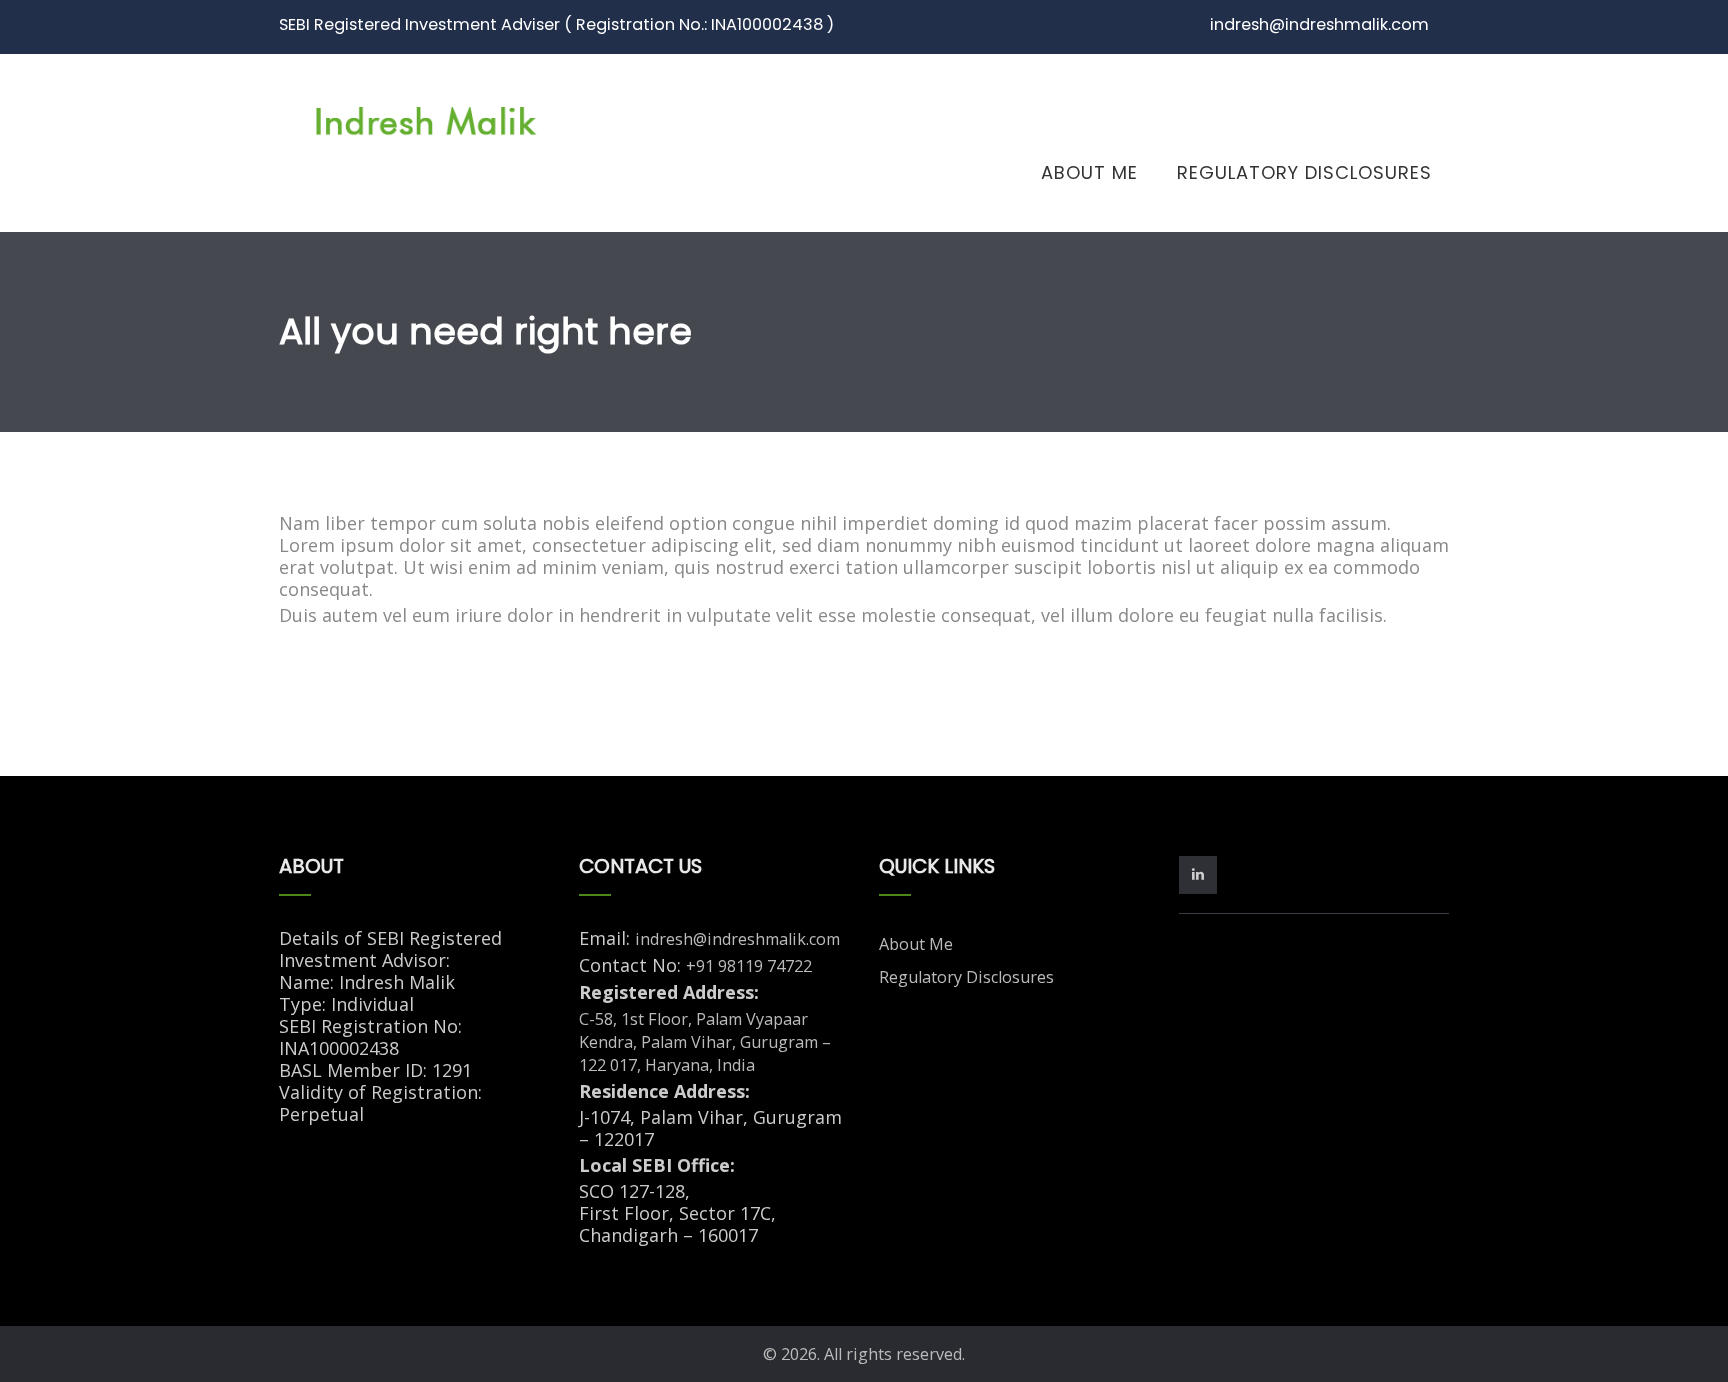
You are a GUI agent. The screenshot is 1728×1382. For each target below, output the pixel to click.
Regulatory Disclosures (1304, 172)
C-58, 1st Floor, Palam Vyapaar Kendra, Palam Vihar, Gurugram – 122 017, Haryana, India (705, 1042)
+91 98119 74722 (749, 966)
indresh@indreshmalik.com (737, 939)
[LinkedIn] (1202, 873)
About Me (1089, 172)
